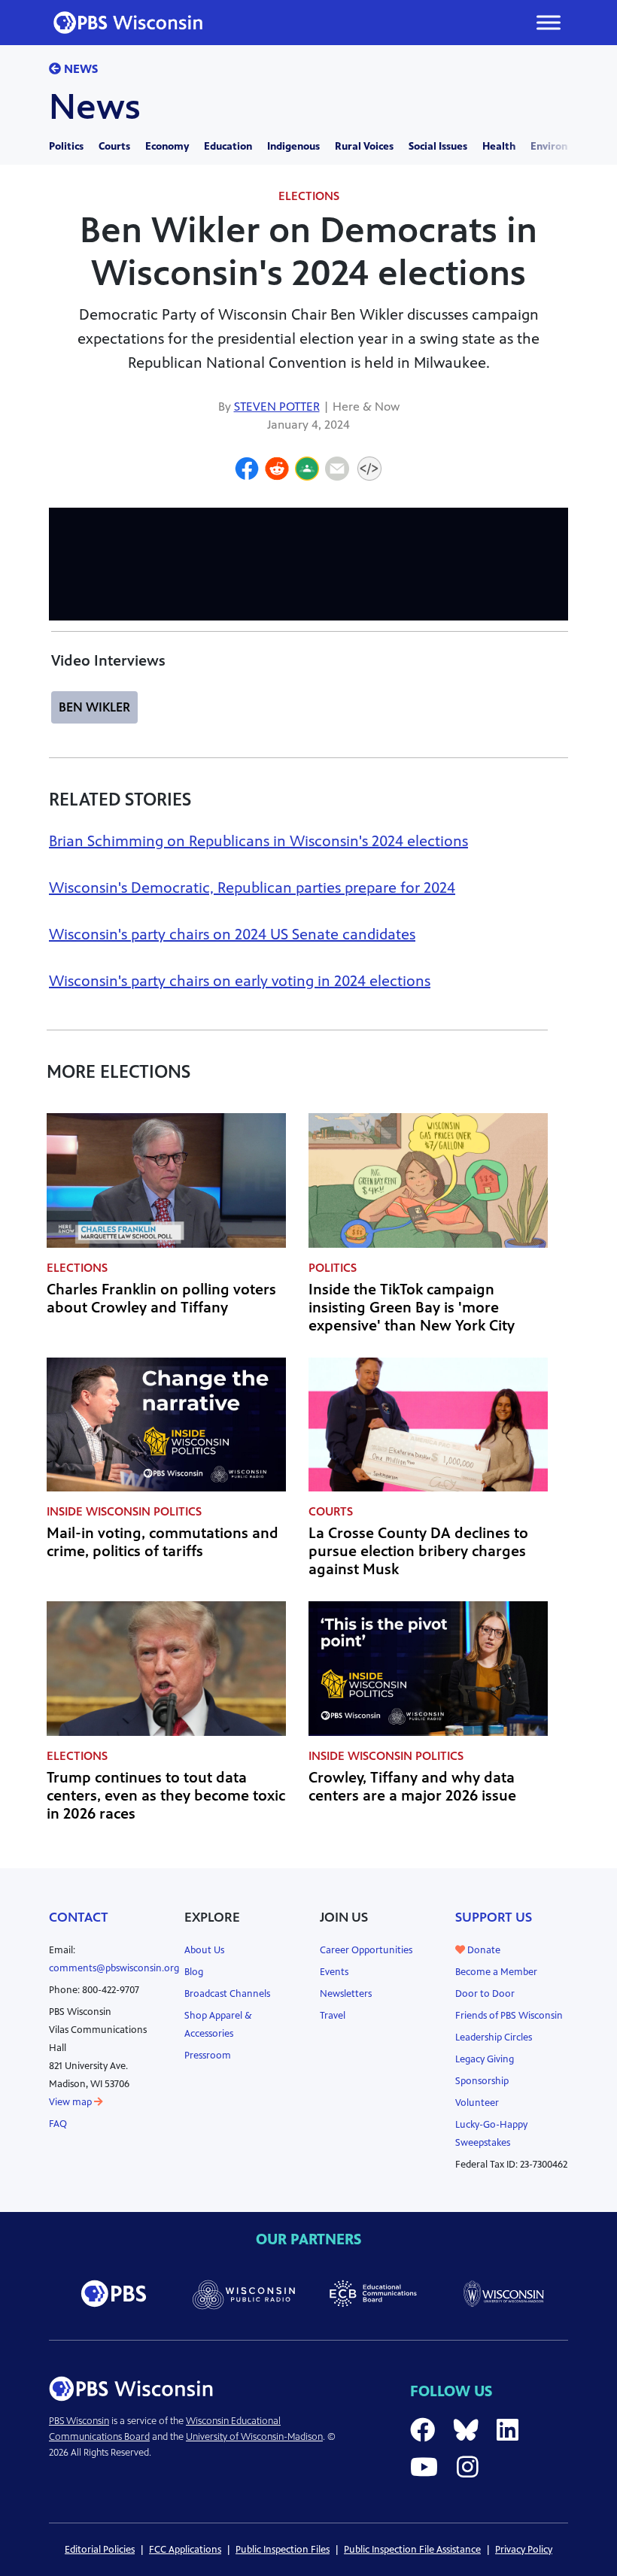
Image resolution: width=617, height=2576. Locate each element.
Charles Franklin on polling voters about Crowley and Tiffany (161, 1299)
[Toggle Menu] (549, 22)
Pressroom (208, 2056)
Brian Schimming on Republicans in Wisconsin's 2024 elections (258, 841)
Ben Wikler (94, 707)
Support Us (494, 1917)
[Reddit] (277, 471)
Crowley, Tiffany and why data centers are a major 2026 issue (412, 1787)
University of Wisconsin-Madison (254, 2437)
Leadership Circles (494, 2037)
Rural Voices (364, 146)
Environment (562, 146)
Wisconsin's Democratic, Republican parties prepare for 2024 (252, 888)
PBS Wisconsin (79, 2421)
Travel (333, 2016)
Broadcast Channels (227, 1994)
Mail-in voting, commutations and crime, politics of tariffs (163, 1542)
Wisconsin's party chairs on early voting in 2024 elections (240, 981)
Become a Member (496, 1972)
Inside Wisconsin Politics (124, 1511)
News (79, 69)
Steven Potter (277, 407)
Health (499, 146)
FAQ (58, 2124)
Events (334, 1972)
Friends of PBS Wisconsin (509, 2016)
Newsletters (346, 1994)
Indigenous (293, 146)
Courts (114, 146)
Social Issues (438, 146)
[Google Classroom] (307, 471)
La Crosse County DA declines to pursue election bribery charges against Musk (418, 1551)
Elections (309, 196)
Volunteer (477, 2103)
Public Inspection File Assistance (412, 2550)
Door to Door (485, 1994)
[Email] (337, 471)
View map (71, 2102)
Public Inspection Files (283, 2550)
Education (228, 146)
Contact (79, 1917)
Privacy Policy (524, 2550)
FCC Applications (185, 2550)
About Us (204, 1950)
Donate (483, 1950)
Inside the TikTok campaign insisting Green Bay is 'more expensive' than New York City (412, 1308)
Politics (66, 146)
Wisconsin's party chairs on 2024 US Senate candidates (232, 935)
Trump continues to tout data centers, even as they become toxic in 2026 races (166, 1796)
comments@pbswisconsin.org (114, 1968)
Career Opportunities (366, 1950)
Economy (167, 146)
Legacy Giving (485, 2059)
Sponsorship (482, 2081)
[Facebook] (247, 471)
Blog (194, 1972)
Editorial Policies (100, 2550)
